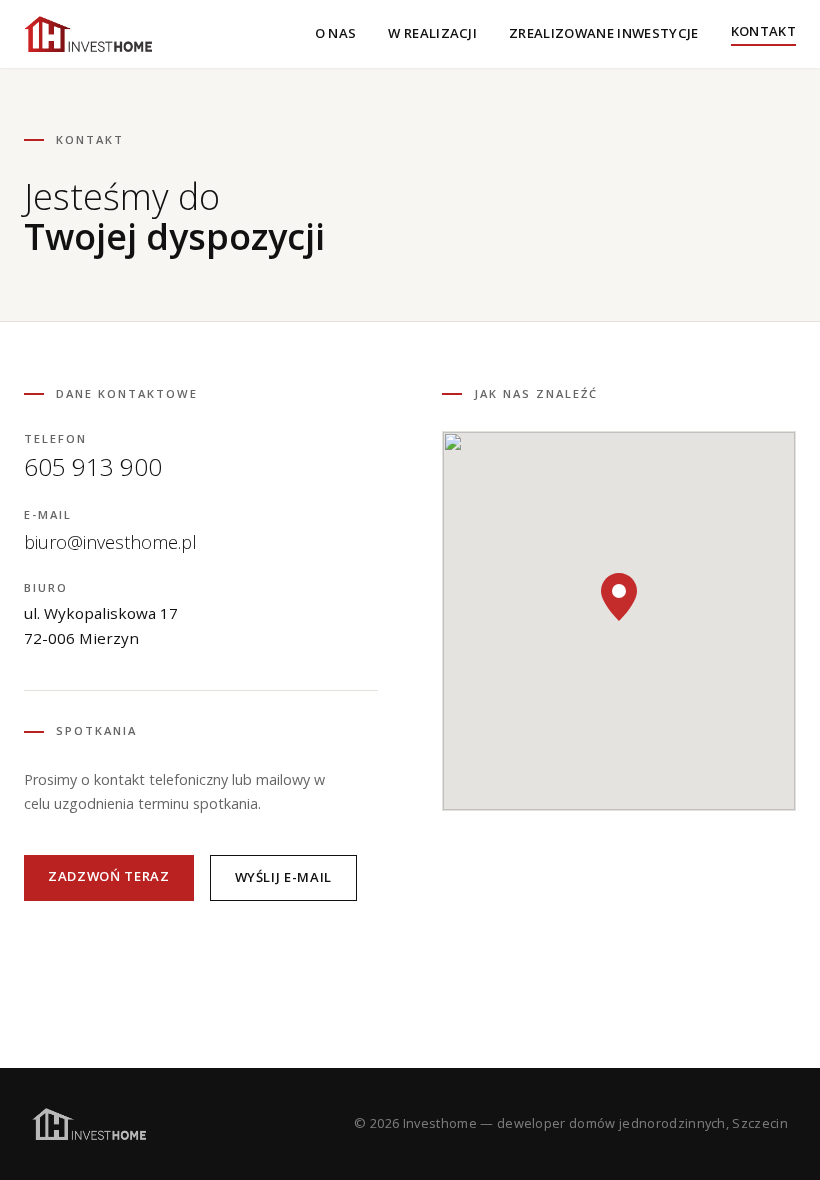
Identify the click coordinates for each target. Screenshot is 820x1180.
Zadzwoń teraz (109, 876)
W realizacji (432, 33)
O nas (336, 33)
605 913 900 (93, 466)
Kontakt (763, 31)
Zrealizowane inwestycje (604, 33)
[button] (619, 597)
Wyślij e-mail (284, 877)
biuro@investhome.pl (110, 542)
